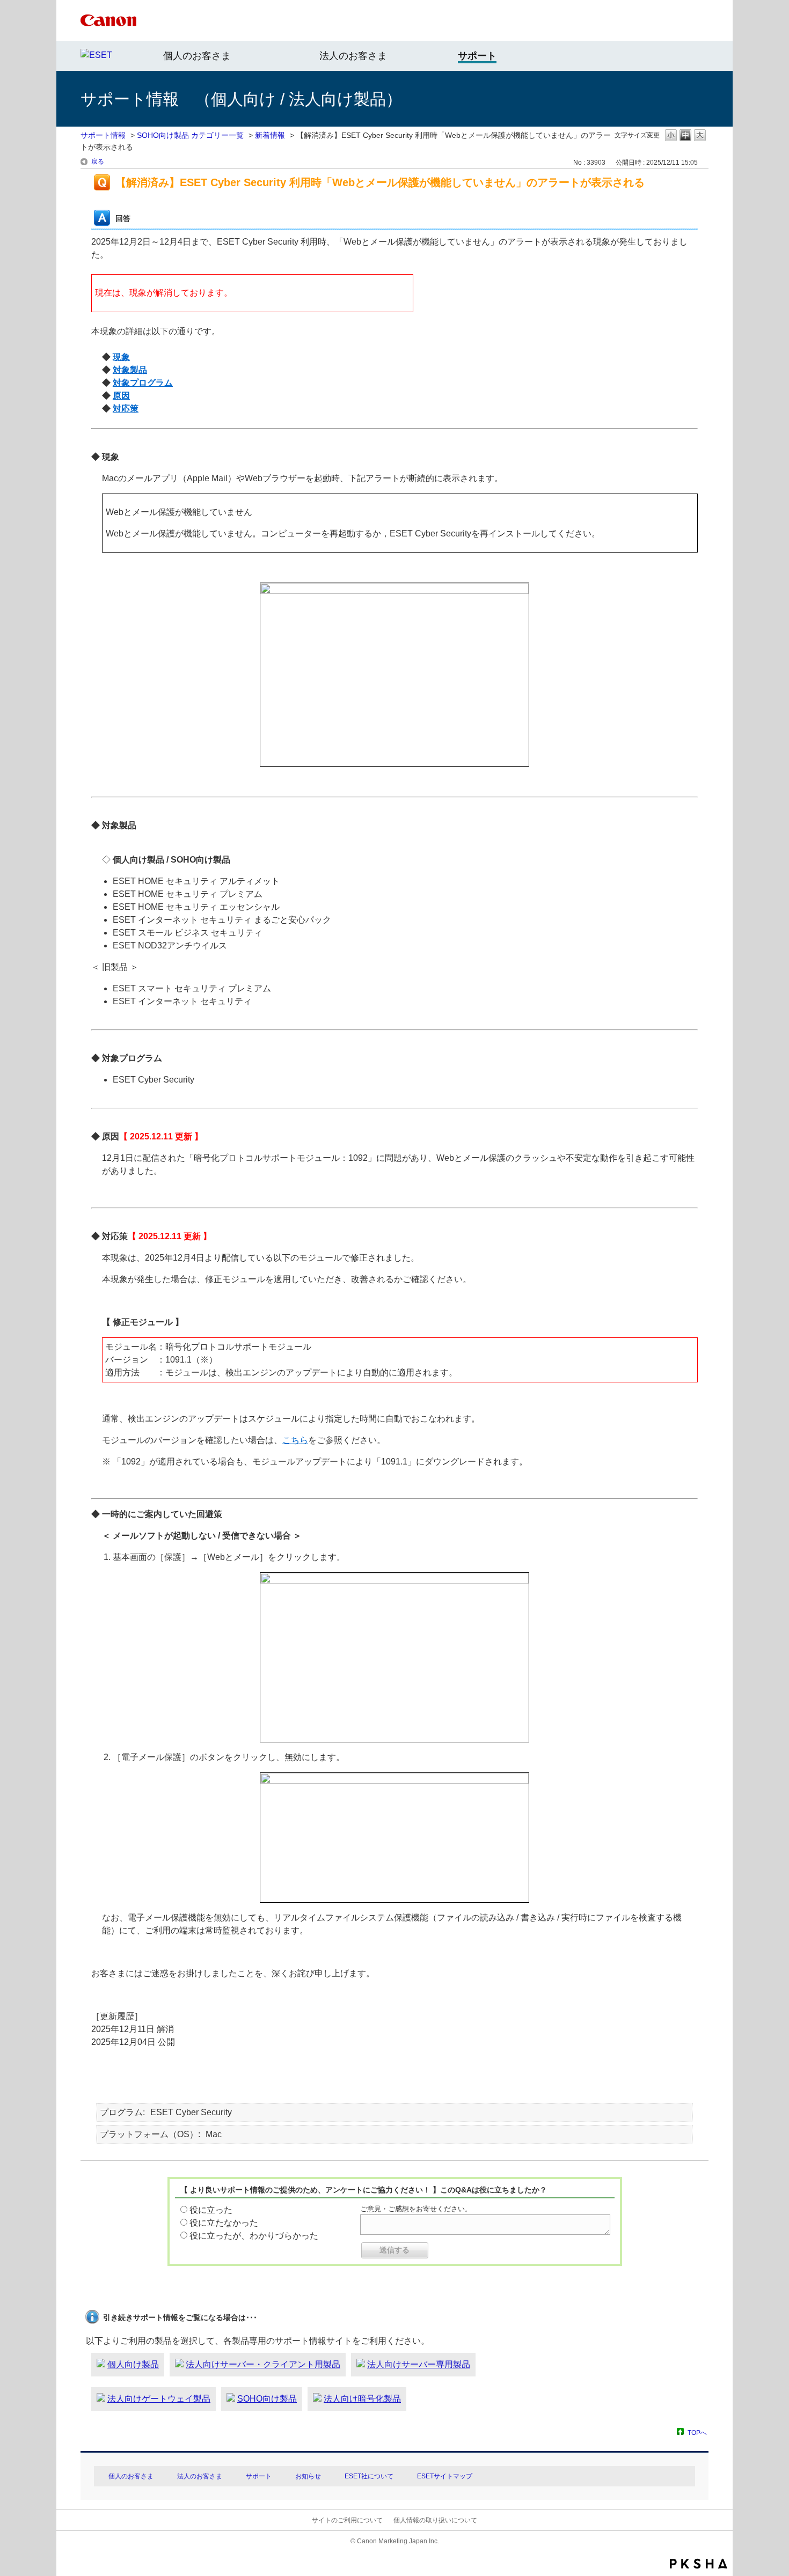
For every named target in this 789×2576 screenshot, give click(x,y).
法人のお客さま (353, 56)
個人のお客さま (197, 56)
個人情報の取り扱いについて (435, 2520)
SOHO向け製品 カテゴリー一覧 (190, 135)
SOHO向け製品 (267, 2399)
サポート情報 (103, 135)
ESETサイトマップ (445, 2476)
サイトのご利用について (347, 2520)
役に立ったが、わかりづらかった (254, 2236)
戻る (98, 161)
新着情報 (270, 135)
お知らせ (308, 2476)
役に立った (211, 2210)
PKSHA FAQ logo (699, 2564)
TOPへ (697, 2433)
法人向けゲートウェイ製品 (159, 2399)
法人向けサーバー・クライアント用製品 (263, 2364)
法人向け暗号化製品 (362, 2399)
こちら (295, 1440)
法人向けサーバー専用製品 (419, 2364)
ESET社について (369, 2476)
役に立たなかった (224, 2223)
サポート (259, 2476)
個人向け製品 (133, 2364)
